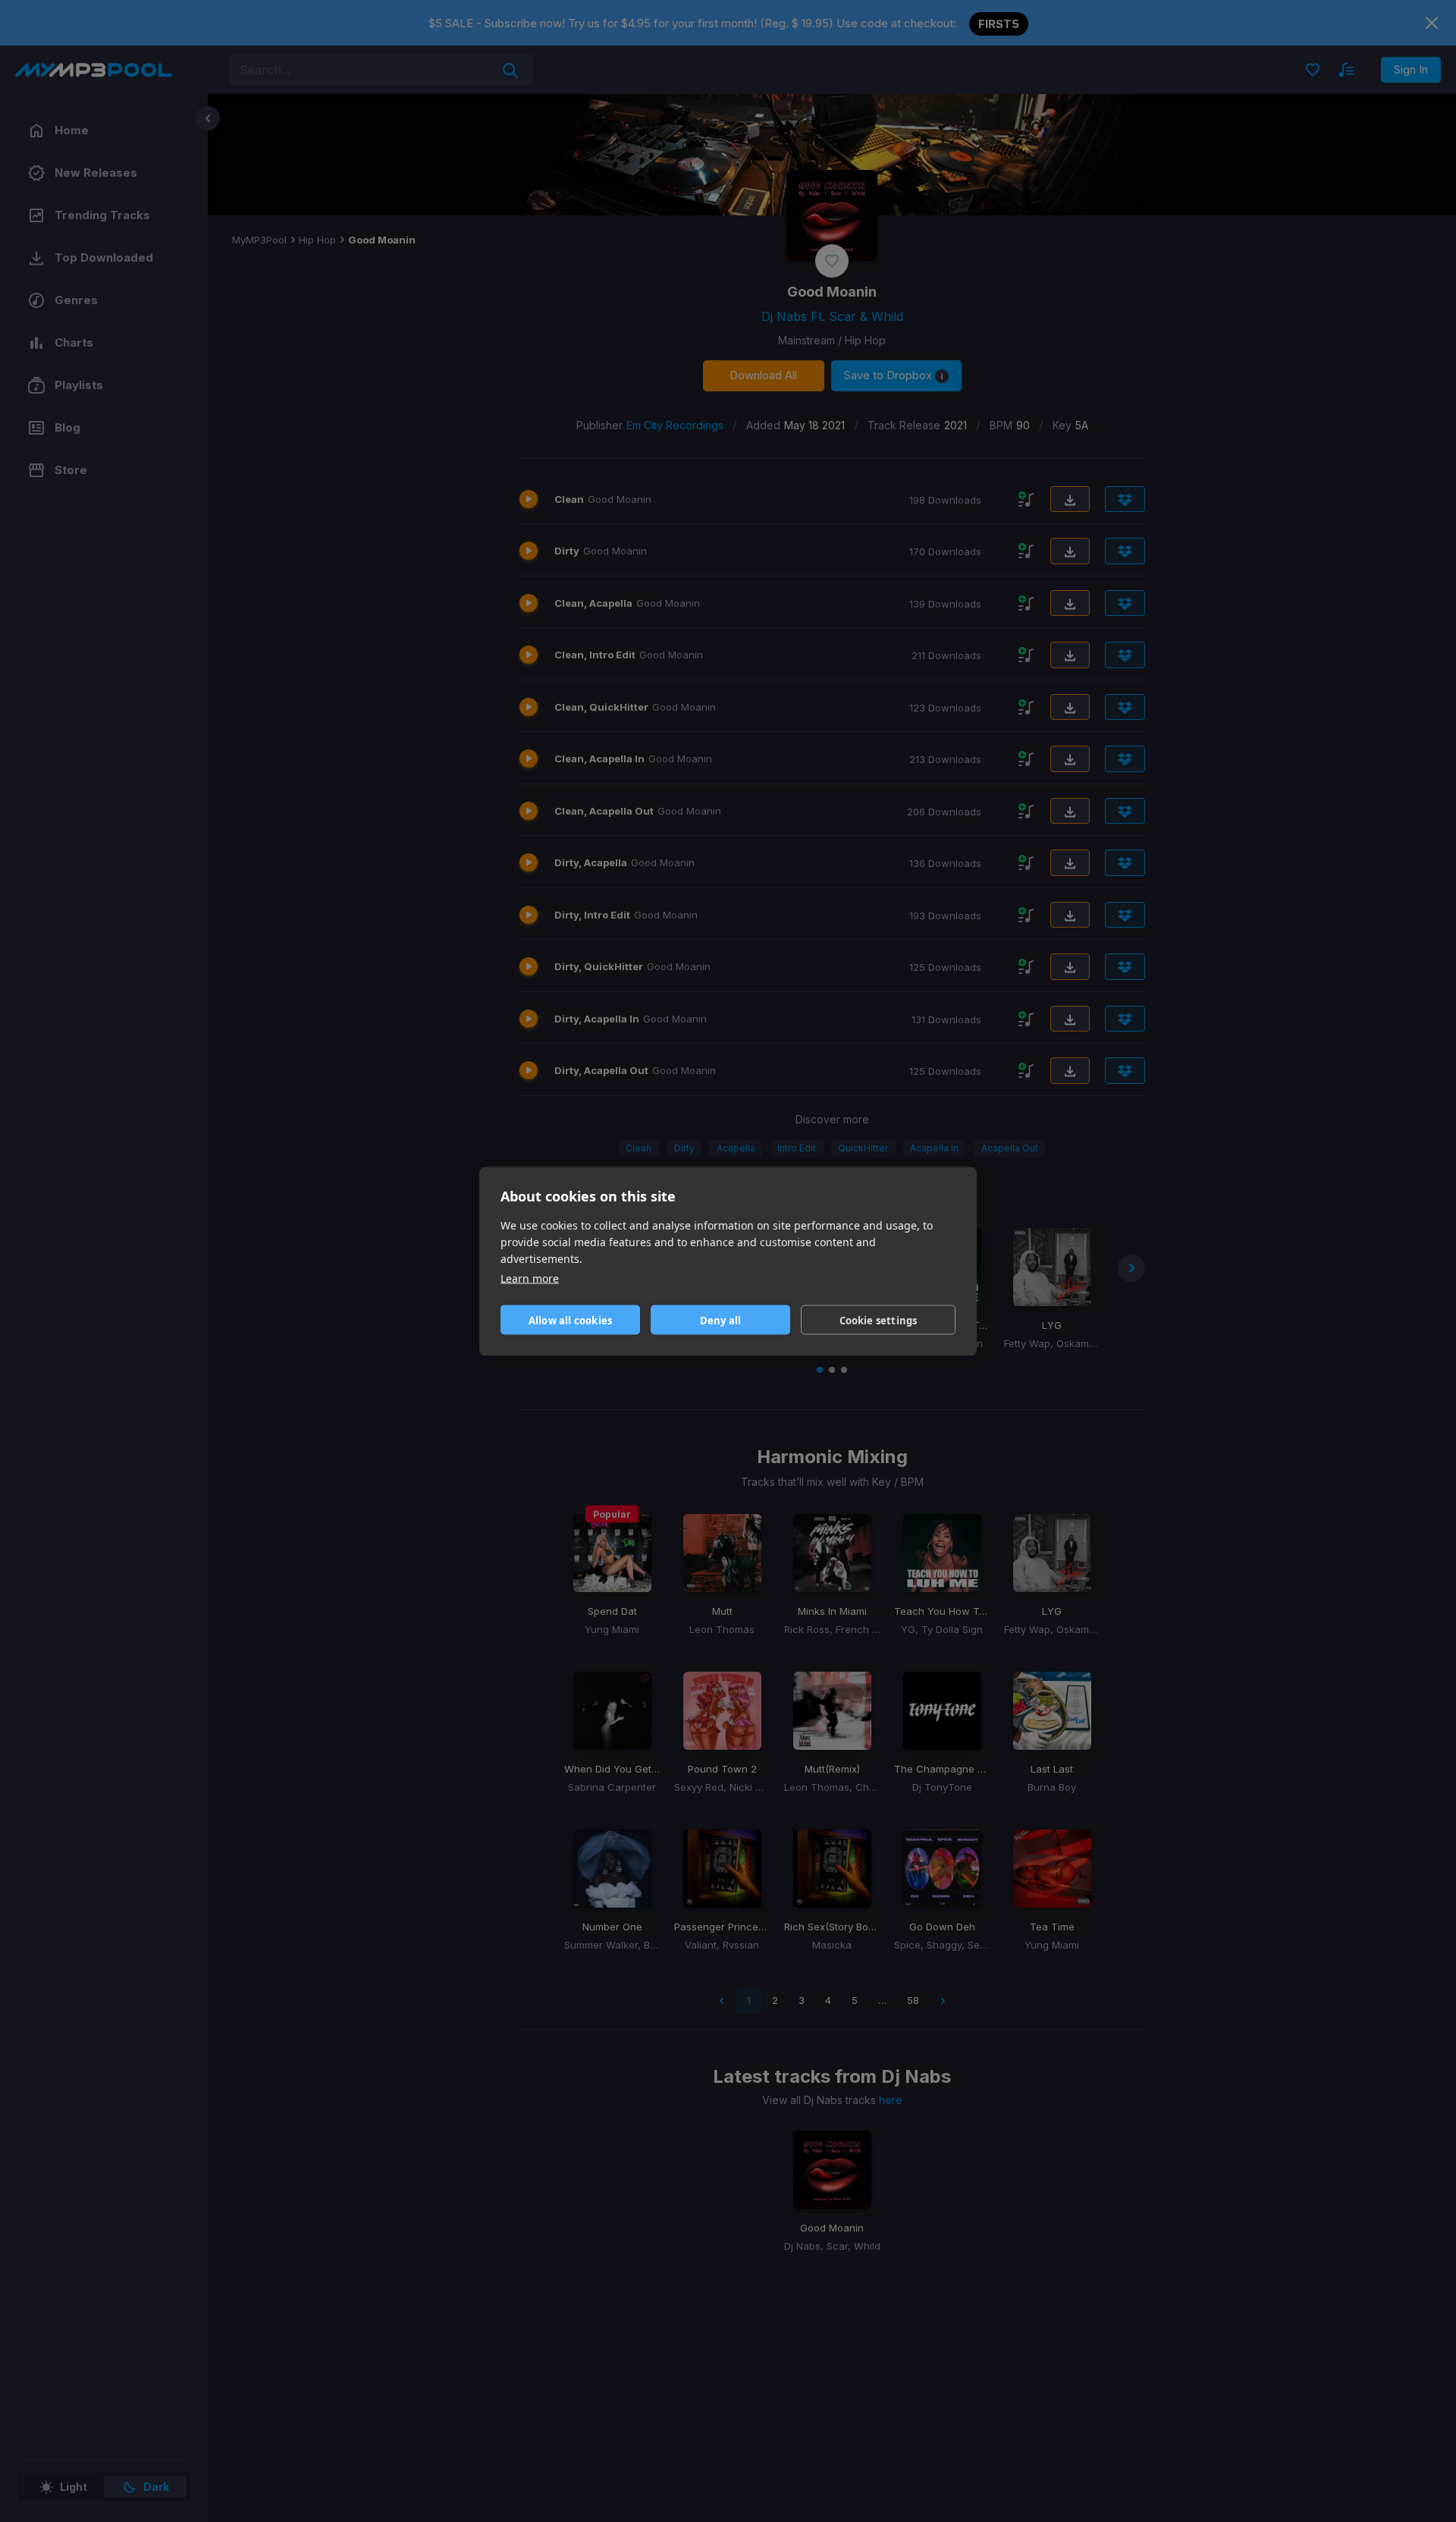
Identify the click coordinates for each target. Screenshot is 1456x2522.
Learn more (530, 1278)
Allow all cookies (570, 1320)
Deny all (721, 1320)
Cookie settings (879, 1320)
